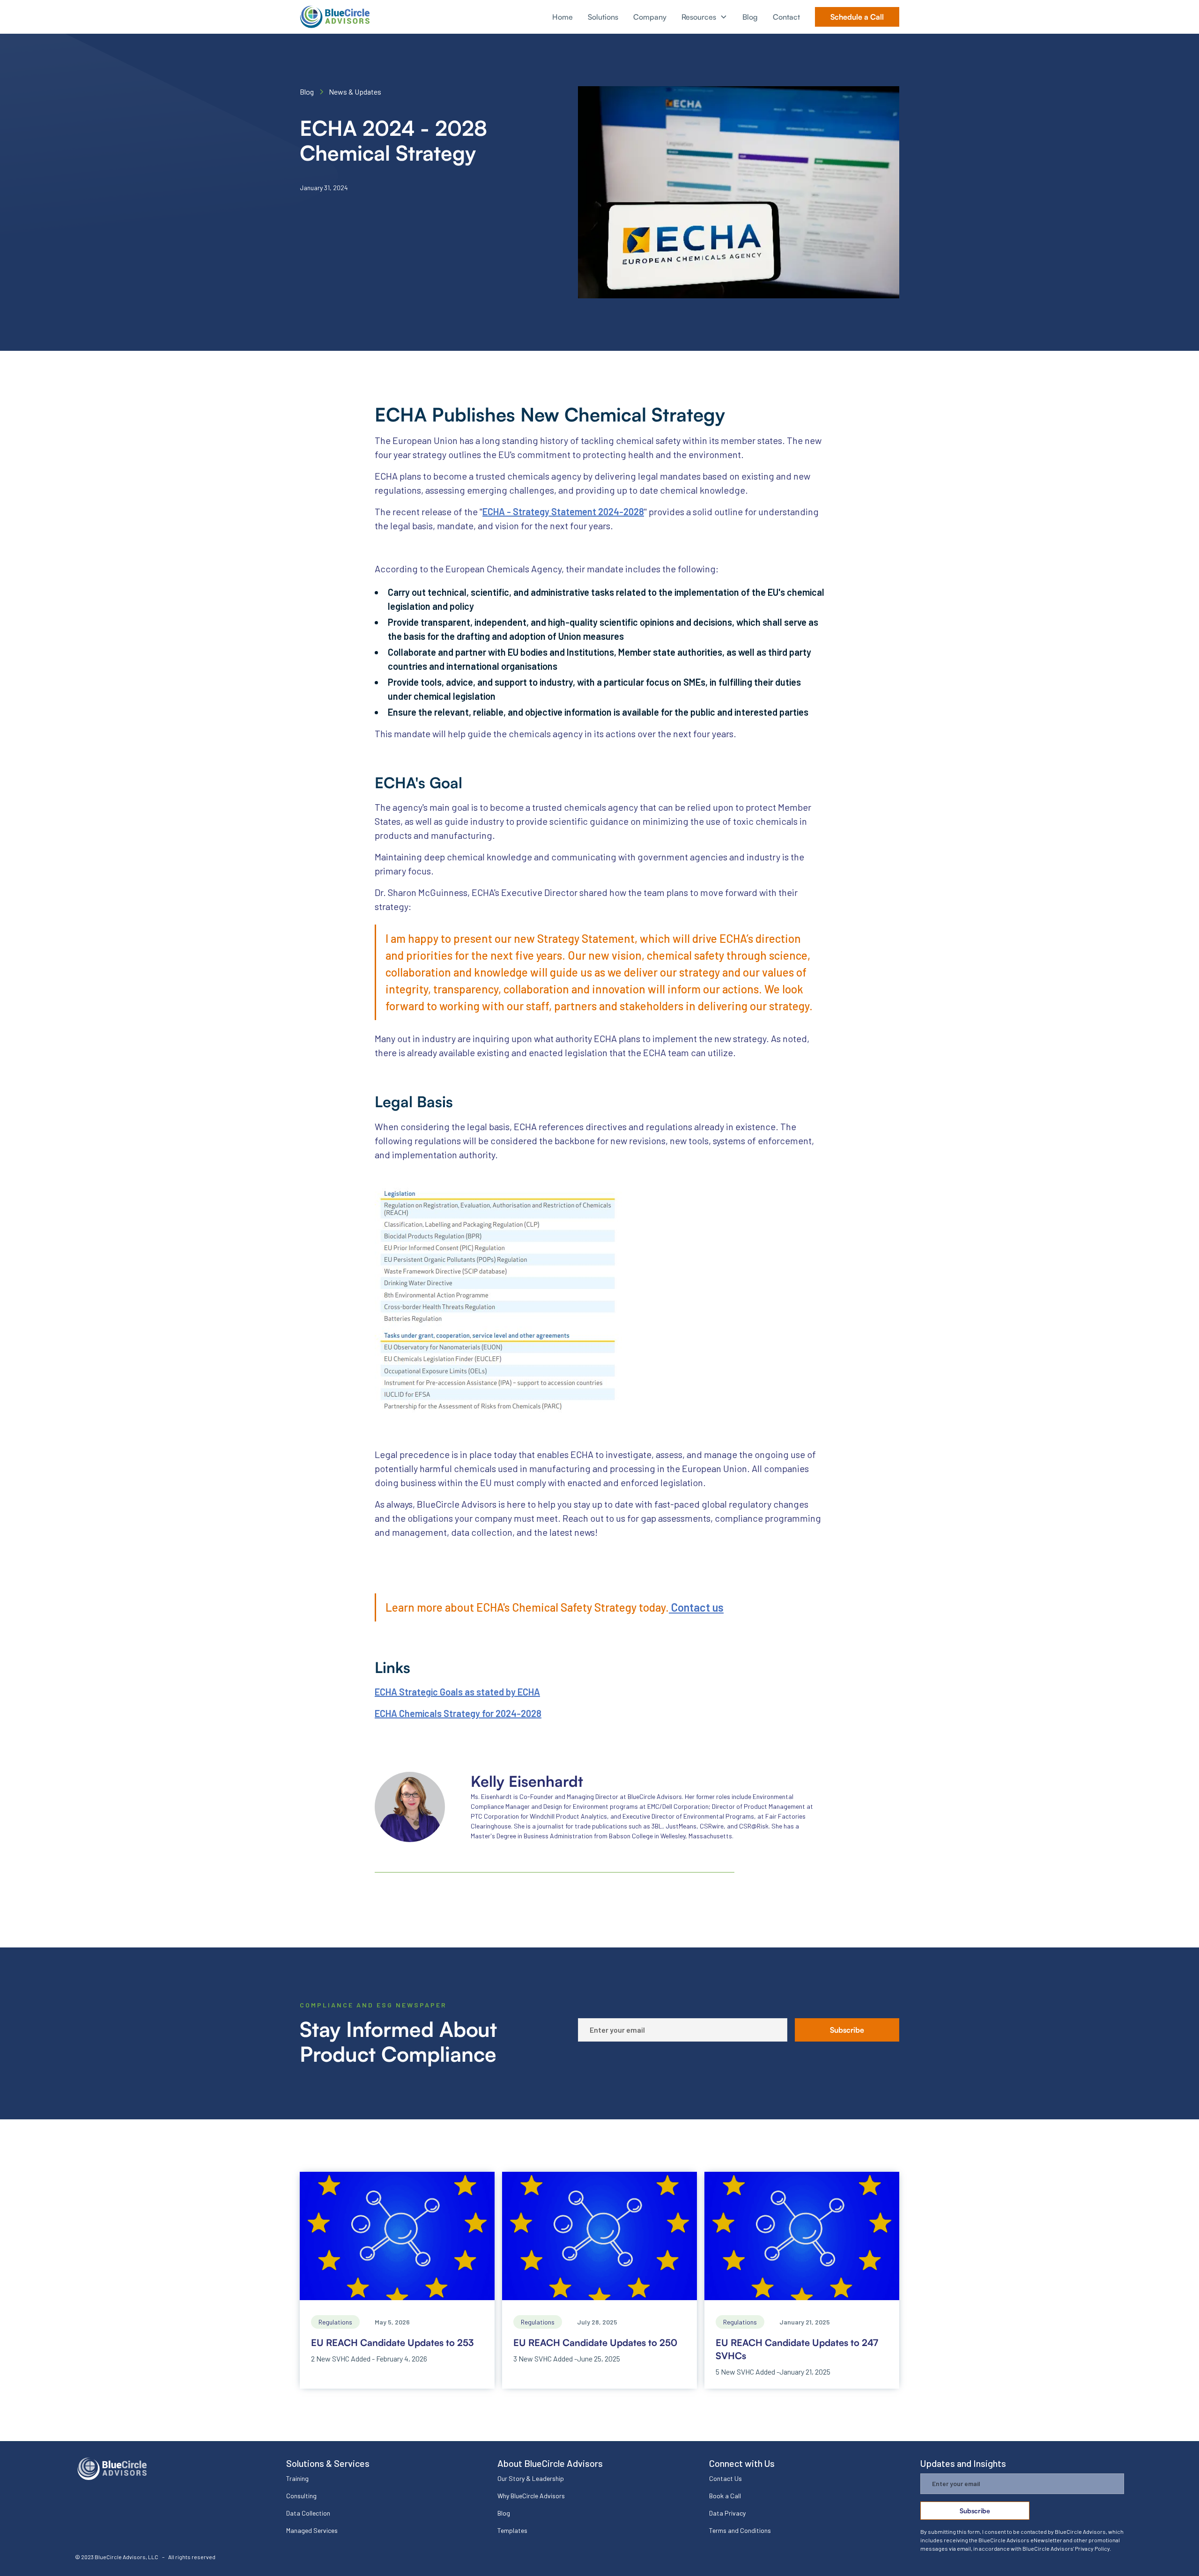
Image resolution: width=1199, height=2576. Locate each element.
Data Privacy (727, 2513)
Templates (512, 2530)
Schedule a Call (857, 17)
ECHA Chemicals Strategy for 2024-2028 (458, 1713)
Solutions (603, 17)
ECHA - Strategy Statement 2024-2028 (563, 511)
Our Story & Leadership (531, 2478)
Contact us (696, 1607)
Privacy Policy (1092, 2548)
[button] (704, 17)
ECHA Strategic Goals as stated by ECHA (457, 1692)
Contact (786, 17)
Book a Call (725, 2496)
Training (297, 2478)
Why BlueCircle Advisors (531, 2496)
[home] (335, 17)
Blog (750, 17)
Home (562, 17)
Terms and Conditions (740, 2530)
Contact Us (725, 2478)
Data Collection (308, 2513)
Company (650, 17)
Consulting (301, 2496)
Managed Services (312, 2530)
